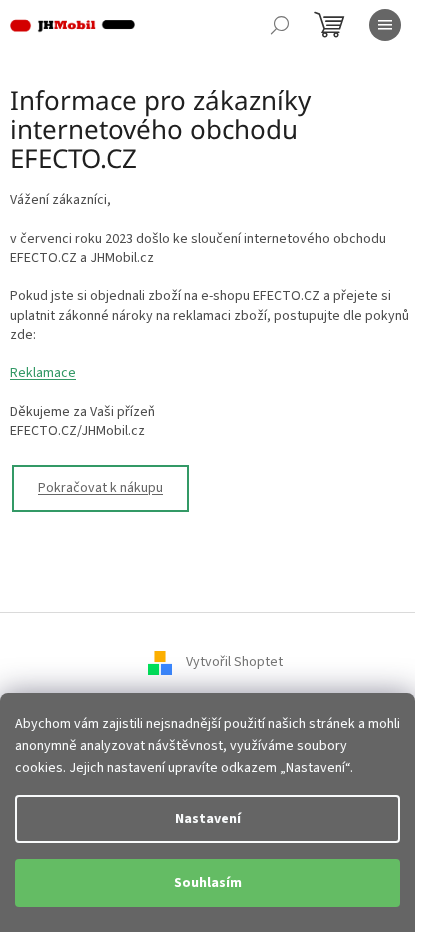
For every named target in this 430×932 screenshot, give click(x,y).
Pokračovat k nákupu (100, 488)
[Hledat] (280, 25)
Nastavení (208, 819)
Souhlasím (208, 883)
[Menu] (385, 25)
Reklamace (43, 373)
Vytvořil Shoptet (234, 662)
